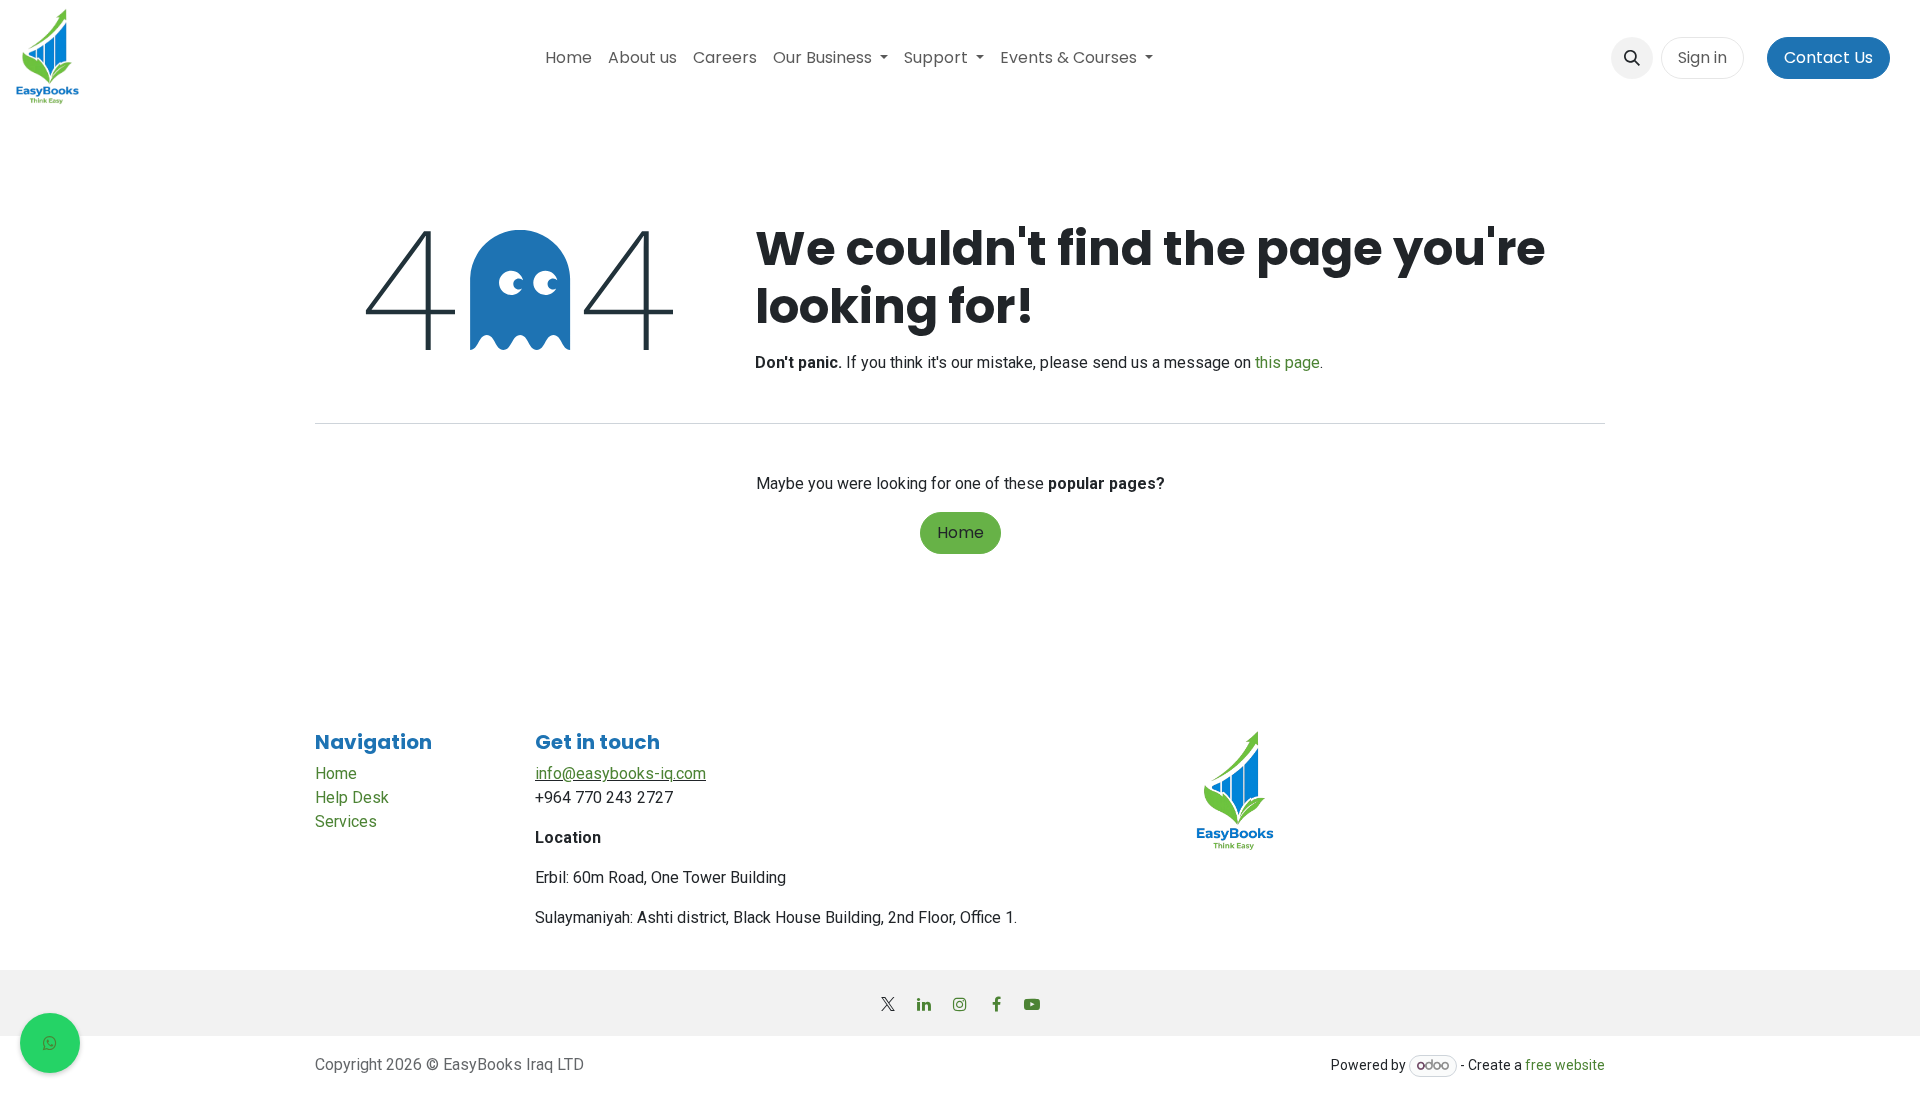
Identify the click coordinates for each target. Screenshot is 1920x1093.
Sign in (1702, 57)
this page (1287, 362)
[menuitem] (568, 58)
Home (960, 532)
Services (346, 821)
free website (1565, 1065)
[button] (1632, 58)
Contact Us (1828, 57)
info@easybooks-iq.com (620, 773)
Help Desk (352, 797)
